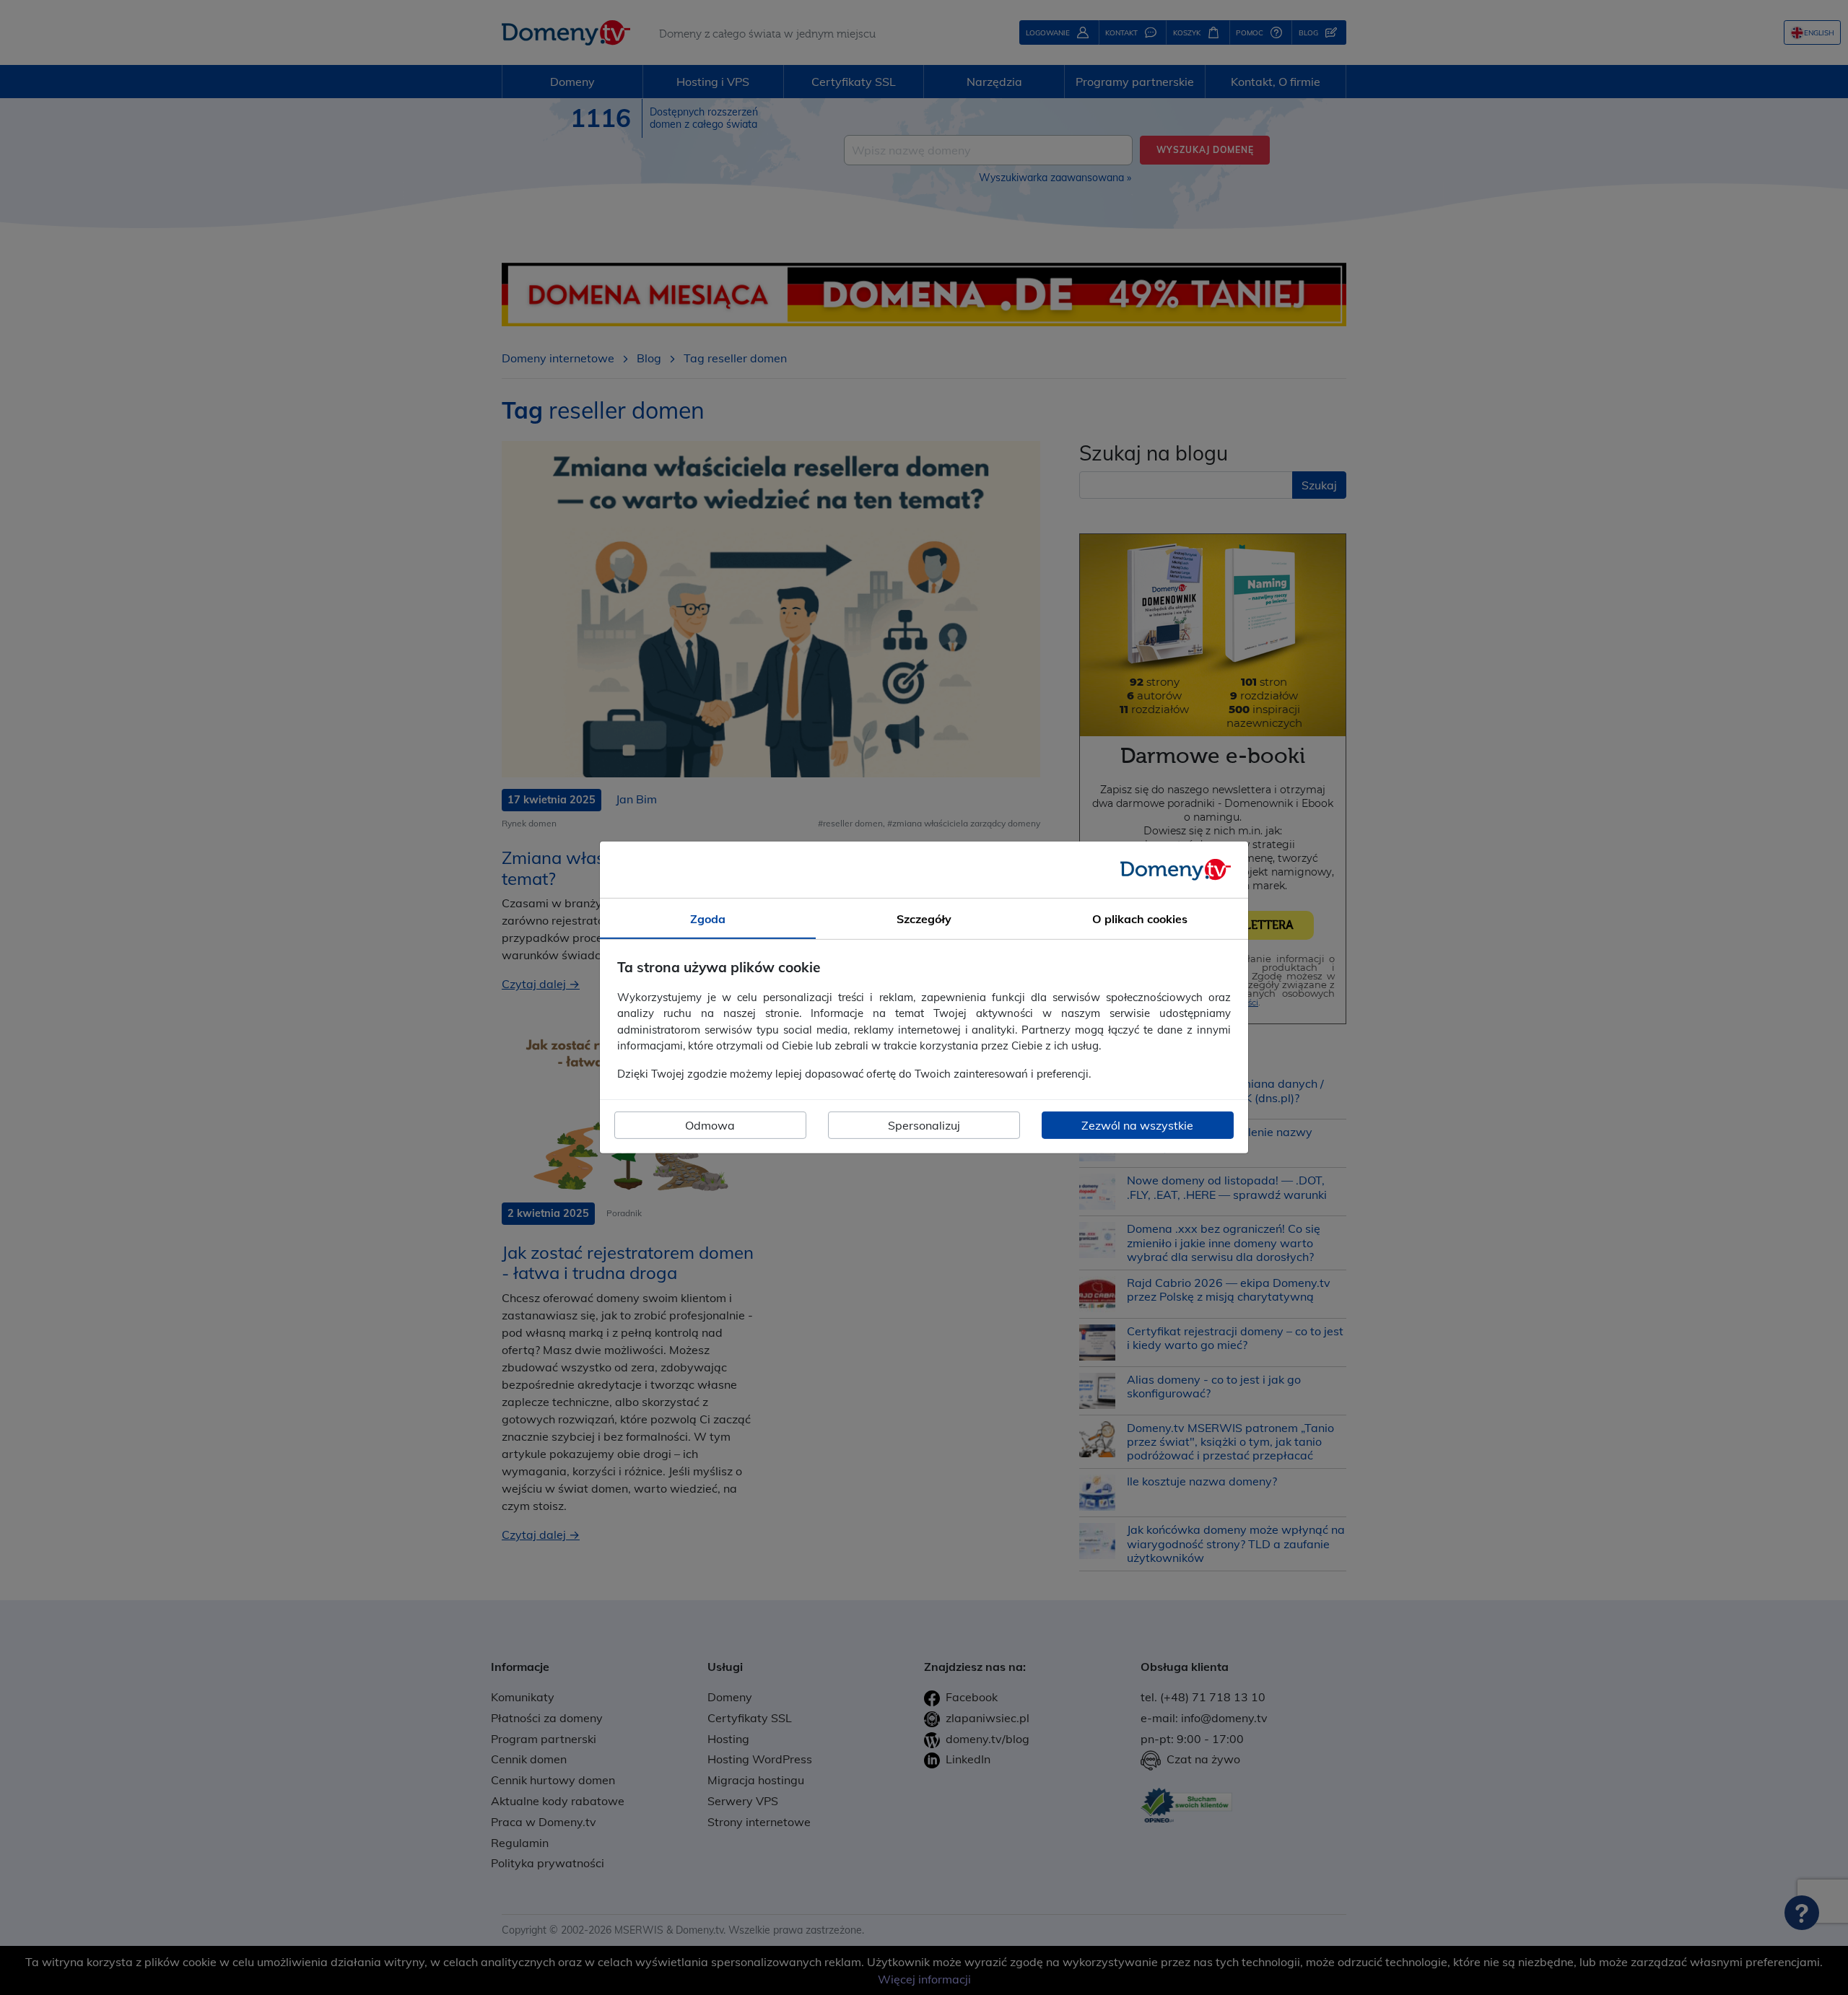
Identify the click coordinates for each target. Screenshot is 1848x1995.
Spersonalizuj (924, 1125)
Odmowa (710, 1125)
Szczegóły (924, 919)
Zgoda (708, 919)
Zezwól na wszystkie (1137, 1125)
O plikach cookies (1140, 919)
